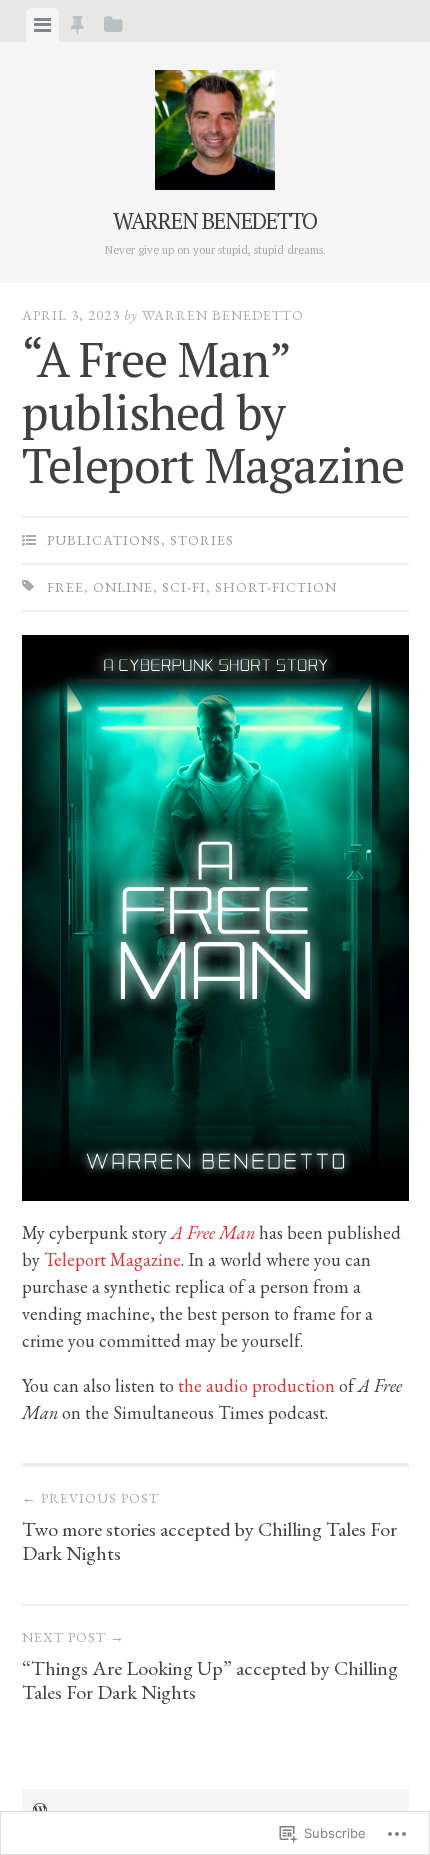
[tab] (42, 25)
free (65, 587)
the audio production (256, 1385)
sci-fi (184, 587)
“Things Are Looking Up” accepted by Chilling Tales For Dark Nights (210, 1666)
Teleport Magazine (112, 1259)
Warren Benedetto (215, 220)
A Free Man (213, 1232)
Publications (104, 540)
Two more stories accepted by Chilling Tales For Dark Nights (209, 1527)
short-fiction (276, 587)
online (123, 587)
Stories (202, 540)
